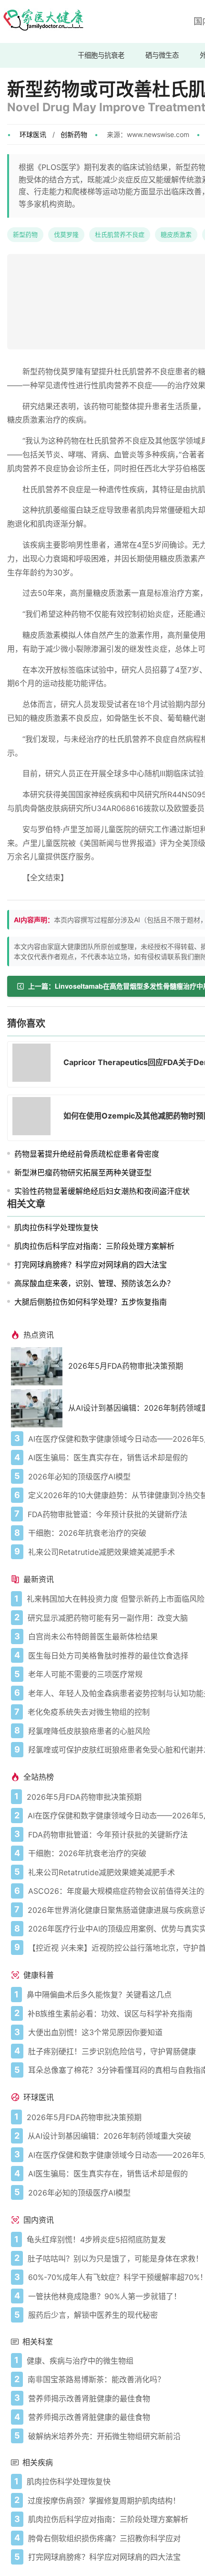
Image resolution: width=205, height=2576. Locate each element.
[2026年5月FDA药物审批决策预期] (40, 1366)
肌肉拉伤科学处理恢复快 (56, 1227)
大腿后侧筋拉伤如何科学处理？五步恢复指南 (91, 1302)
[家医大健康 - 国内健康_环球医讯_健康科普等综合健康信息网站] (43, 21)
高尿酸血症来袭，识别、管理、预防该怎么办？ (94, 1283)
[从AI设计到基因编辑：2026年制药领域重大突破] (40, 1408)
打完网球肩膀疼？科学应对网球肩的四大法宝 (91, 1265)
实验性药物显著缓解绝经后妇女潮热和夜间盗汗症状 (102, 1191)
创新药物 (74, 134)
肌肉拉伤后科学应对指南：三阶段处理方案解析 (94, 1246)
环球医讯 (33, 134)
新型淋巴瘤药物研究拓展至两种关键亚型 (83, 1172)
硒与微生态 (162, 55)
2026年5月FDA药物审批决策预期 (126, 1366)
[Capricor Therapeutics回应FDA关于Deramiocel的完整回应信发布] (34, 1064)
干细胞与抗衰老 (101, 55)
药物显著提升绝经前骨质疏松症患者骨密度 (87, 1154)
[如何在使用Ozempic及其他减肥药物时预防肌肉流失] (34, 1118)
